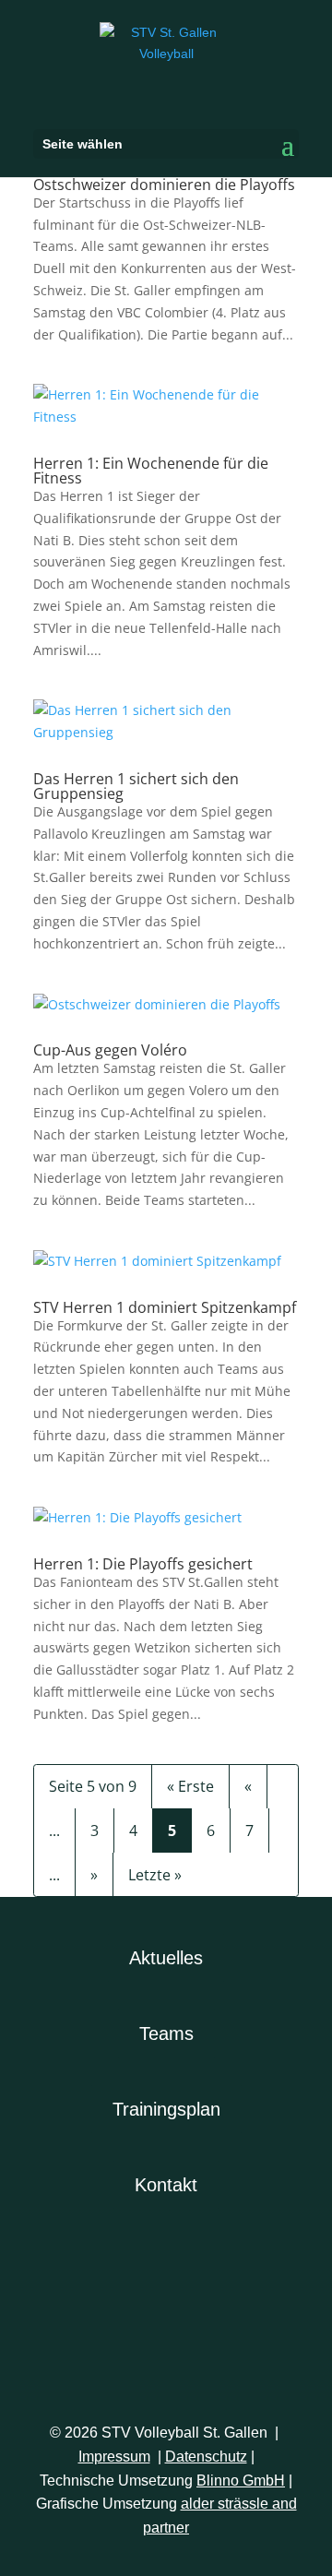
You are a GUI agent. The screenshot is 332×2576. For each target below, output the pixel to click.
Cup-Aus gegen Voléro (110, 1050)
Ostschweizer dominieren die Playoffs (164, 185)
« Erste (190, 1786)
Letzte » (155, 1875)
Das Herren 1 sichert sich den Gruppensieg (136, 786)
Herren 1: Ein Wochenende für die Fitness (151, 471)
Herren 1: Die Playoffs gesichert (143, 1564)
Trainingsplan (166, 2109)
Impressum (114, 2457)
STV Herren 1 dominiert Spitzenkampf (165, 1307)
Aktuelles (166, 1958)
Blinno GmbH (241, 2481)
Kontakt (166, 2185)
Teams (166, 2033)
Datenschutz (206, 2457)
